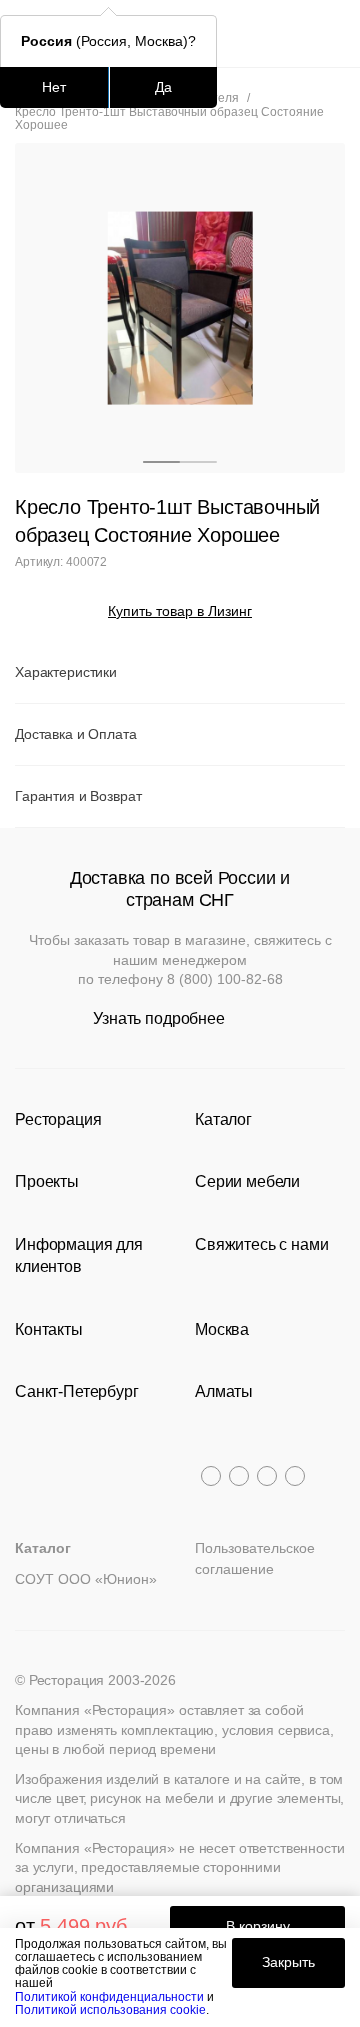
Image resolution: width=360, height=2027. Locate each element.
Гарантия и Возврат (78, 796)
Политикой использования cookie (110, 2010)
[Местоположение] (294, 33)
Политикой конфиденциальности (109, 1997)
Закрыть (288, 1962)
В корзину (258, 1926)
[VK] (267, 1476)
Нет (54, 87)
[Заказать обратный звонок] (331, 33)
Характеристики (66, 672)
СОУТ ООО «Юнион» (86, 1579)
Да (163, 87)
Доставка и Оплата (76, 734)
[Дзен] (295, 1476)
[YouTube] (239, 1476)
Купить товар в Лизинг (180, 611)
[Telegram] (211, 1476)
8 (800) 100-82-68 (225, 979)
